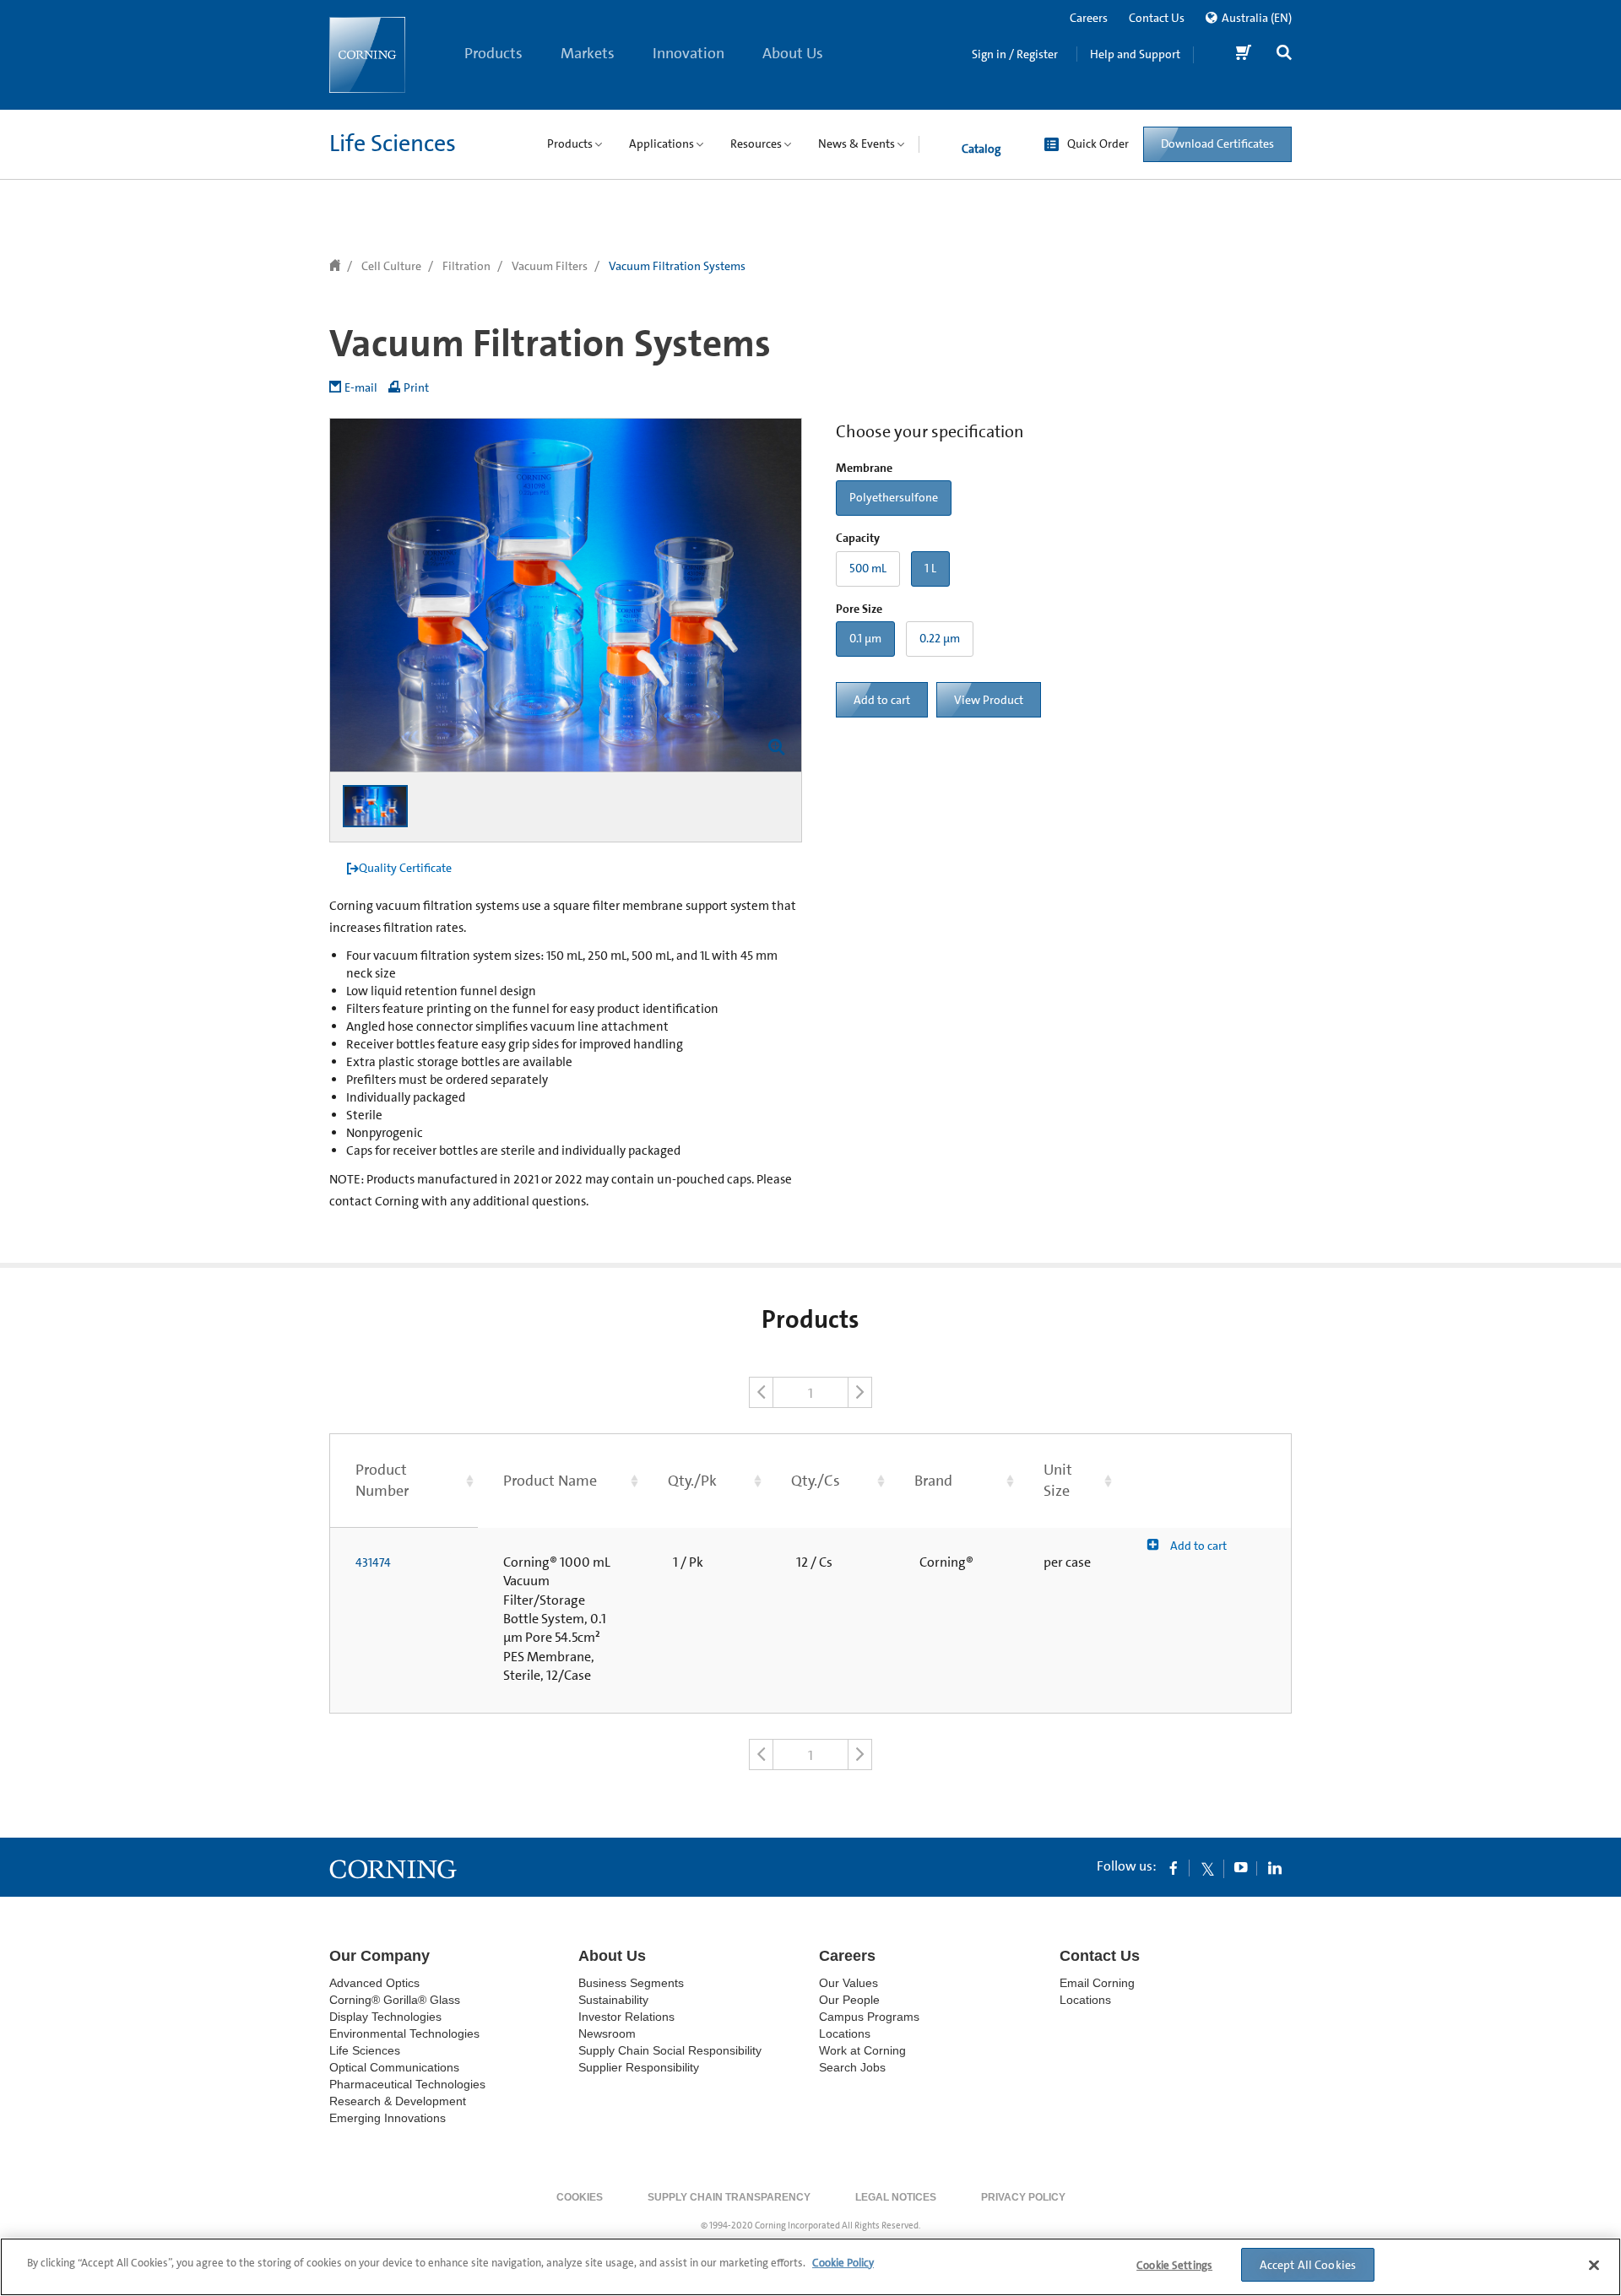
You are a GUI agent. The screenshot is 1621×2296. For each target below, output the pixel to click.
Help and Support (1135, 54)
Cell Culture (391, 266)
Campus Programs (869, 2017)
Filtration (466, 266)
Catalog (981, 149)
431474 (373, 1562)
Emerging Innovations (388, 2118)
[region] (810, 2267)
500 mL (868, 568)
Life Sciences (393, 143)
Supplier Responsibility (639, 2067)
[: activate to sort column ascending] (1204, 1480)
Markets (588, 53)
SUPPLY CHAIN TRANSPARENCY (729, 2197)
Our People (849, 2000)
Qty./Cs (816, 1481)
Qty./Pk (692, 1481)
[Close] (1594, 2265)
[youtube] (1241, 1867)
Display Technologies (385, 2017)
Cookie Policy (843, 2263)
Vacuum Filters (550, 266)
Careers (1089, 18)
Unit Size (1058, 1480)
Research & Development (398, 2101)
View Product (989, 700)
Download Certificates (1217, 143)
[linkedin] (1275, 1867)
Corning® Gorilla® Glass (395, 2000)
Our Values (848, 1983)
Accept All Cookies (1308, 2265)
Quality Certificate (405, 868)
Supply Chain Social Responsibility (670, 2050)
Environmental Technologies (404, 2033)
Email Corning (1097, 1983)
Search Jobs (852, 2067)
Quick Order (1098, 143)
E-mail (361, 387)
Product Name (550, 1481)
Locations (845, 2033)
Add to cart (882, 700)
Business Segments (631, 1983)
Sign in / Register (1015, 54)
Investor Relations (626, 2017)
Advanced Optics (374, 1983)
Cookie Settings (1174, 2265)
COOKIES (580, 2197)
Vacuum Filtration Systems (677, 266)
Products (493, 53)
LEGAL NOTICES (896, 2197)
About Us (793, 53)
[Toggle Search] (1284, 54)
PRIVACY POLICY (1023, 2197)
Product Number (382, 1480)
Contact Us (1157, 18)
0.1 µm (865, 638)
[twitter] (1207, 1867)
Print (416, 387)
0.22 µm (940, 638)
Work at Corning (862, 2050)
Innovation (689, 53)
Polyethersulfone (894, 497)
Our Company (379, 1956)
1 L (930, 568)
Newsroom (607, 2033)
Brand (933, 1481)
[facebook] (1174, 1867)
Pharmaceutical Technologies (407, 2084)
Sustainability (613, 2000)
